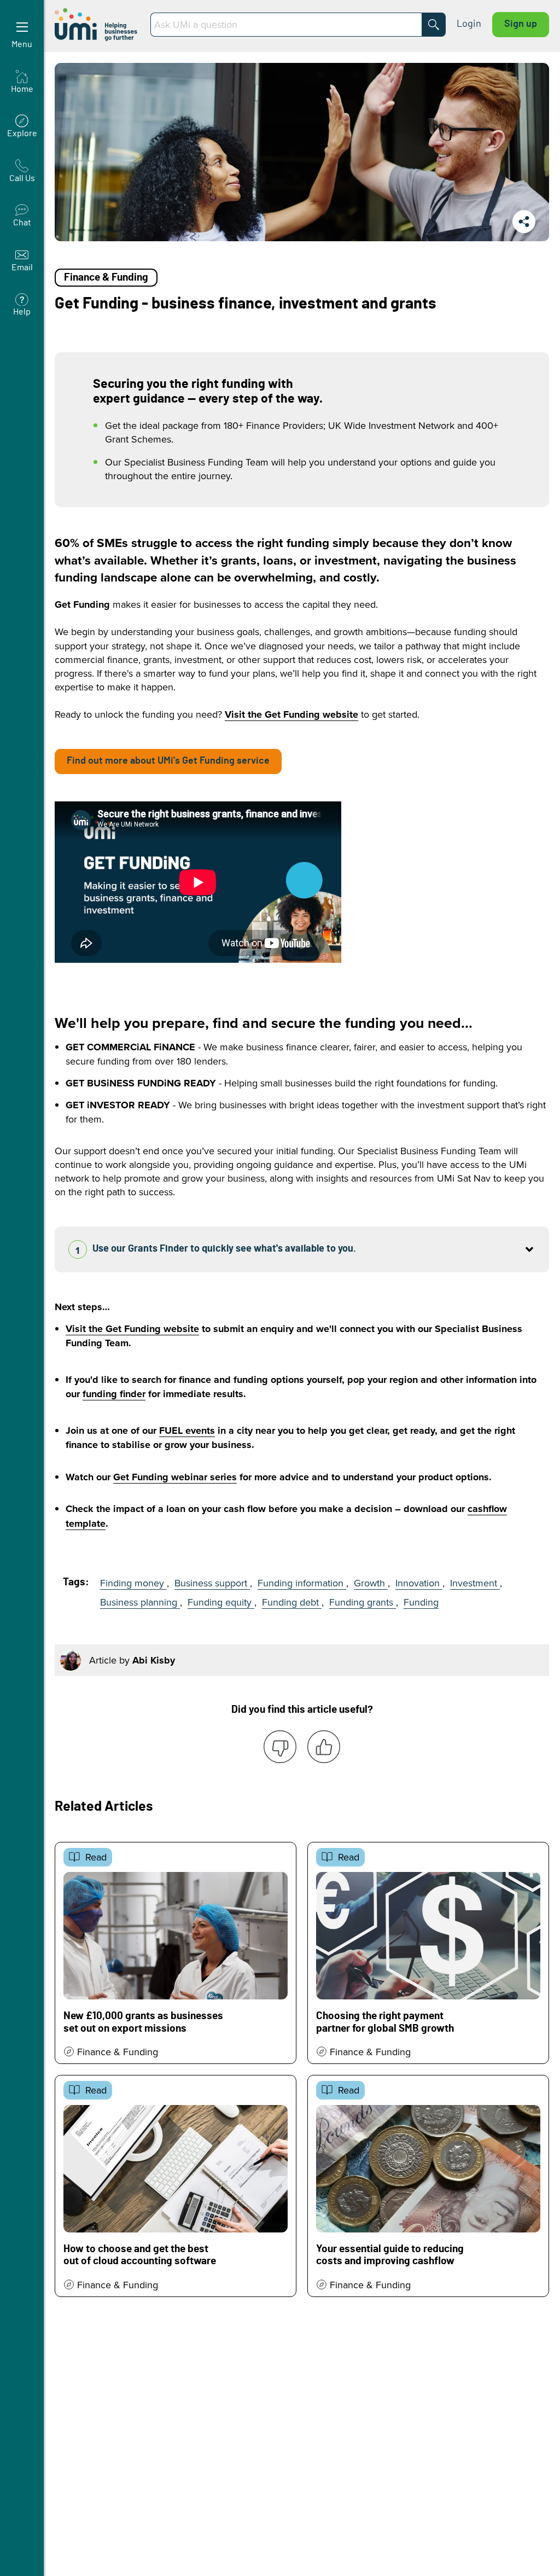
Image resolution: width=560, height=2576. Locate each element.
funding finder (114, 1394)
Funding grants (363, 1602)
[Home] (97, 25)
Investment (475, 1583)
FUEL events (187, 1431)
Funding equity (221, 1602)
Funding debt (292, 1602)
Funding (421, 1602)
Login (469, 24)
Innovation (419, 1583)
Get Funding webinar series (175, 1477)
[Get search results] (434, 25)
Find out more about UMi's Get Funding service (168, 761)
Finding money (133, 1583)
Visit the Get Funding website (291, 714)
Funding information (302, 1583)
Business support (212, 1583)
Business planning (140, 1602)
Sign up (521, 24)
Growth (371, 1583)
